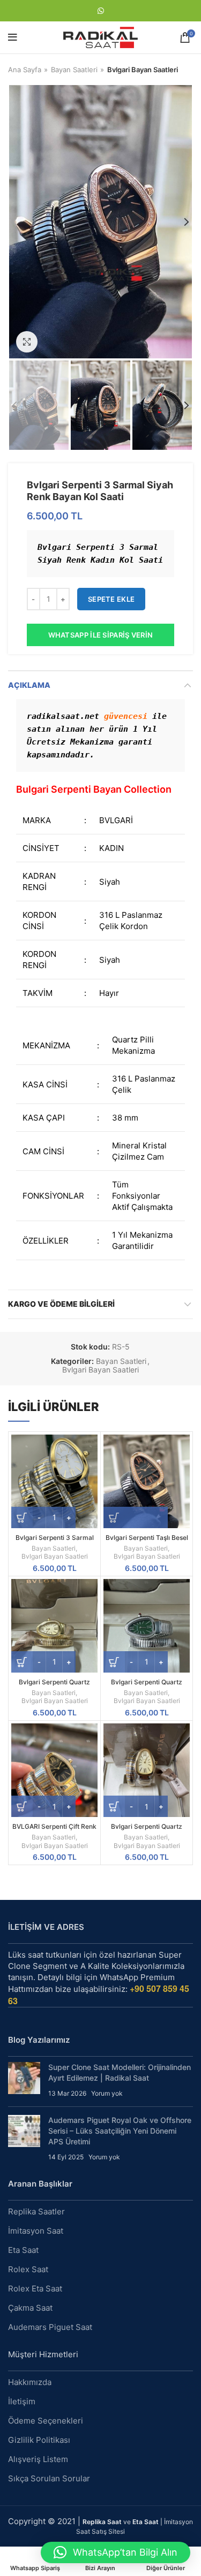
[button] (116, 2552)
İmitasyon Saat (36, 2231)
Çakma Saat (30, 2308)
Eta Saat (23, 2250)
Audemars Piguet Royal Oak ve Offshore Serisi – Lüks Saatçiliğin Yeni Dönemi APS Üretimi (120, 2130)
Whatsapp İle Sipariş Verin (101, 635)
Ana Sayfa (25, 70)
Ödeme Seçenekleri (46, 2421)
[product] (54, 1481)
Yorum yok (107, 2093)
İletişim (22, 2401)
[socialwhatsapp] (101, 11)
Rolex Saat (28, 2269)
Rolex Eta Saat (35, 2288)
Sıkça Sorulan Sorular (49, 2478)
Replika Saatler (36, 2211)
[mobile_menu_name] (13, 37)
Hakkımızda (30, 2382)
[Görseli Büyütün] (27, 342)
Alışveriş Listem (38, 2459)
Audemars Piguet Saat (50, 2327)
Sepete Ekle (111, 599)
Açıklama (29, 685)
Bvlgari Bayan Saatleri (143, 70)
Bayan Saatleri (74, 70)
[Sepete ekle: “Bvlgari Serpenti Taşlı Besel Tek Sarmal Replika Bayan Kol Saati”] (136, 1517)
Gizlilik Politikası (39, 2440)
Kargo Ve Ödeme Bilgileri (61, 1304)
